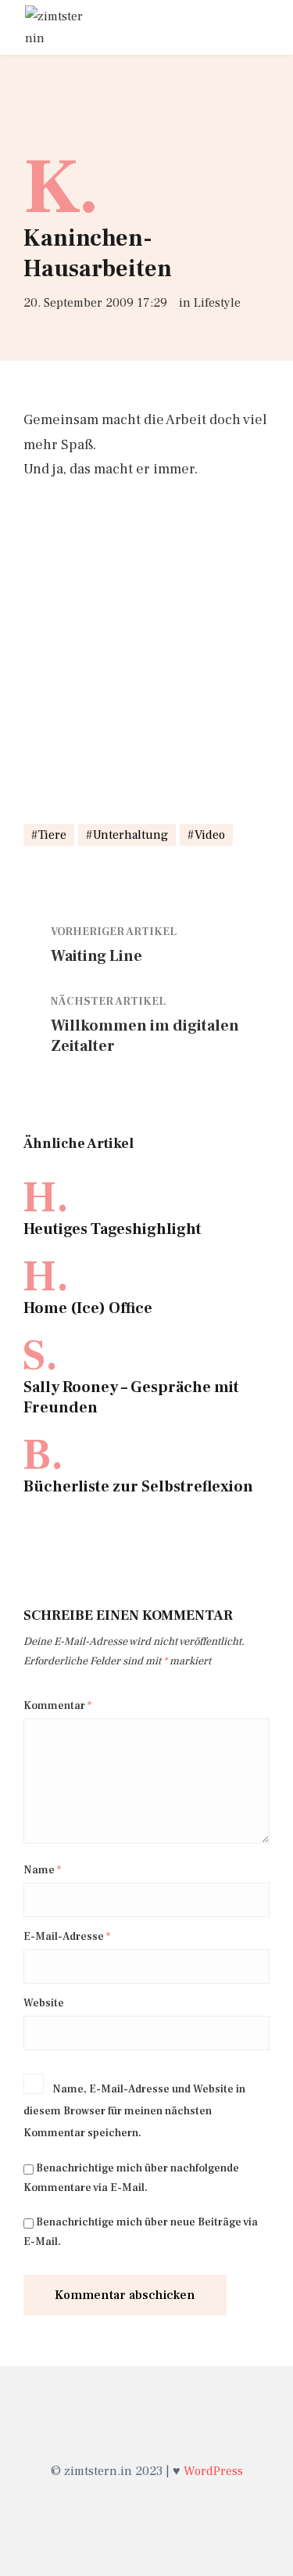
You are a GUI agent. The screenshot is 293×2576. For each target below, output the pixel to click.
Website (44, 2003)
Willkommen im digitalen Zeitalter (145, 1036)
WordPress (213, 2471)
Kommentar (57, 1706)
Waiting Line (96, 956)
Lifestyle (217, 303)
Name (42, 1870)
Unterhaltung (130, 835)
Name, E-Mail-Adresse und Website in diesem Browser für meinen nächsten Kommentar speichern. (134, 2111)
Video (210, 835)
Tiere (52, 835)
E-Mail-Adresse (67, 1937)
